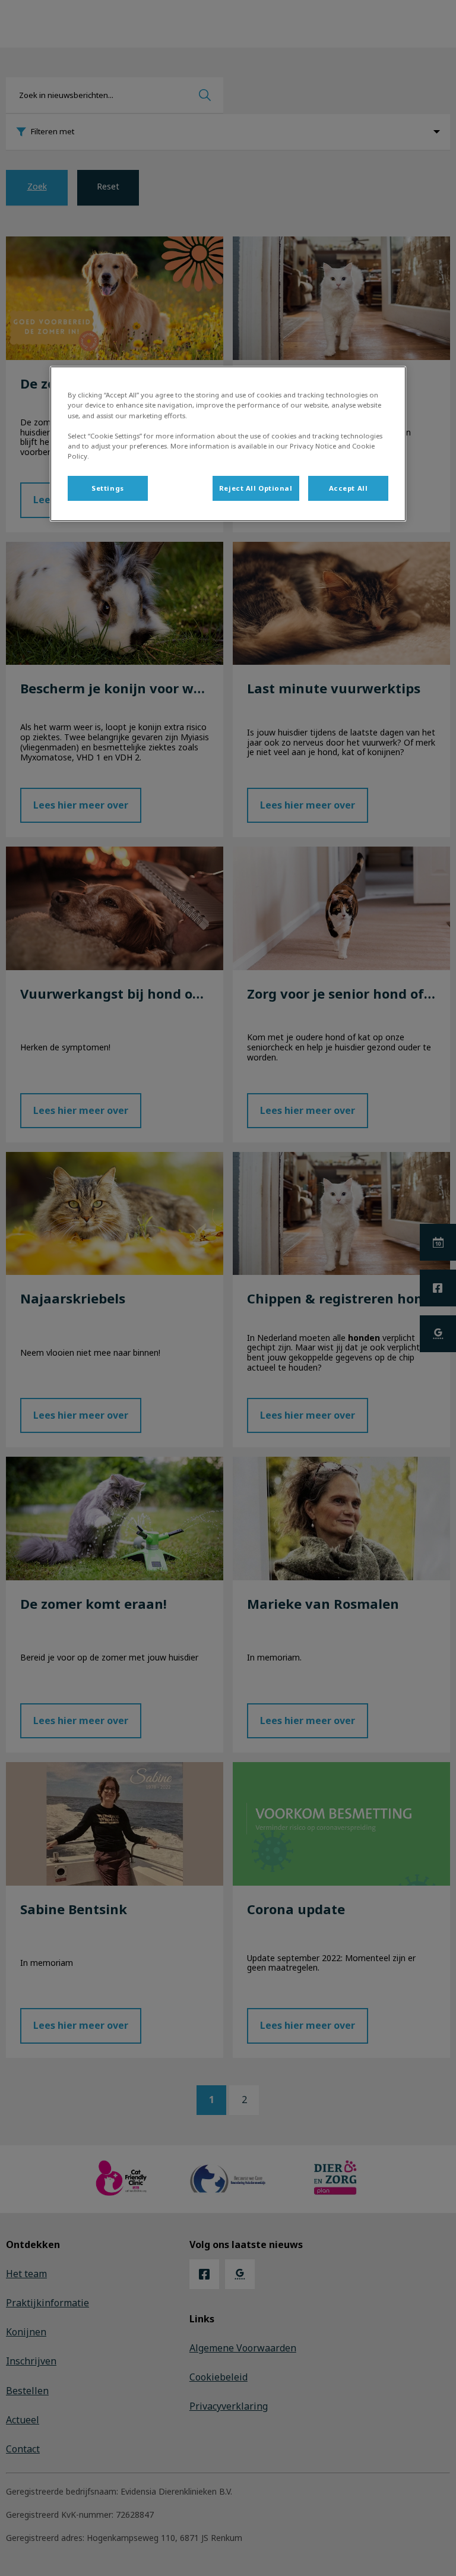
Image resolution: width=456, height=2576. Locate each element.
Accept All (349, 488)
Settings (108, 488)
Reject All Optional (256, 488)
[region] (228, 443)
